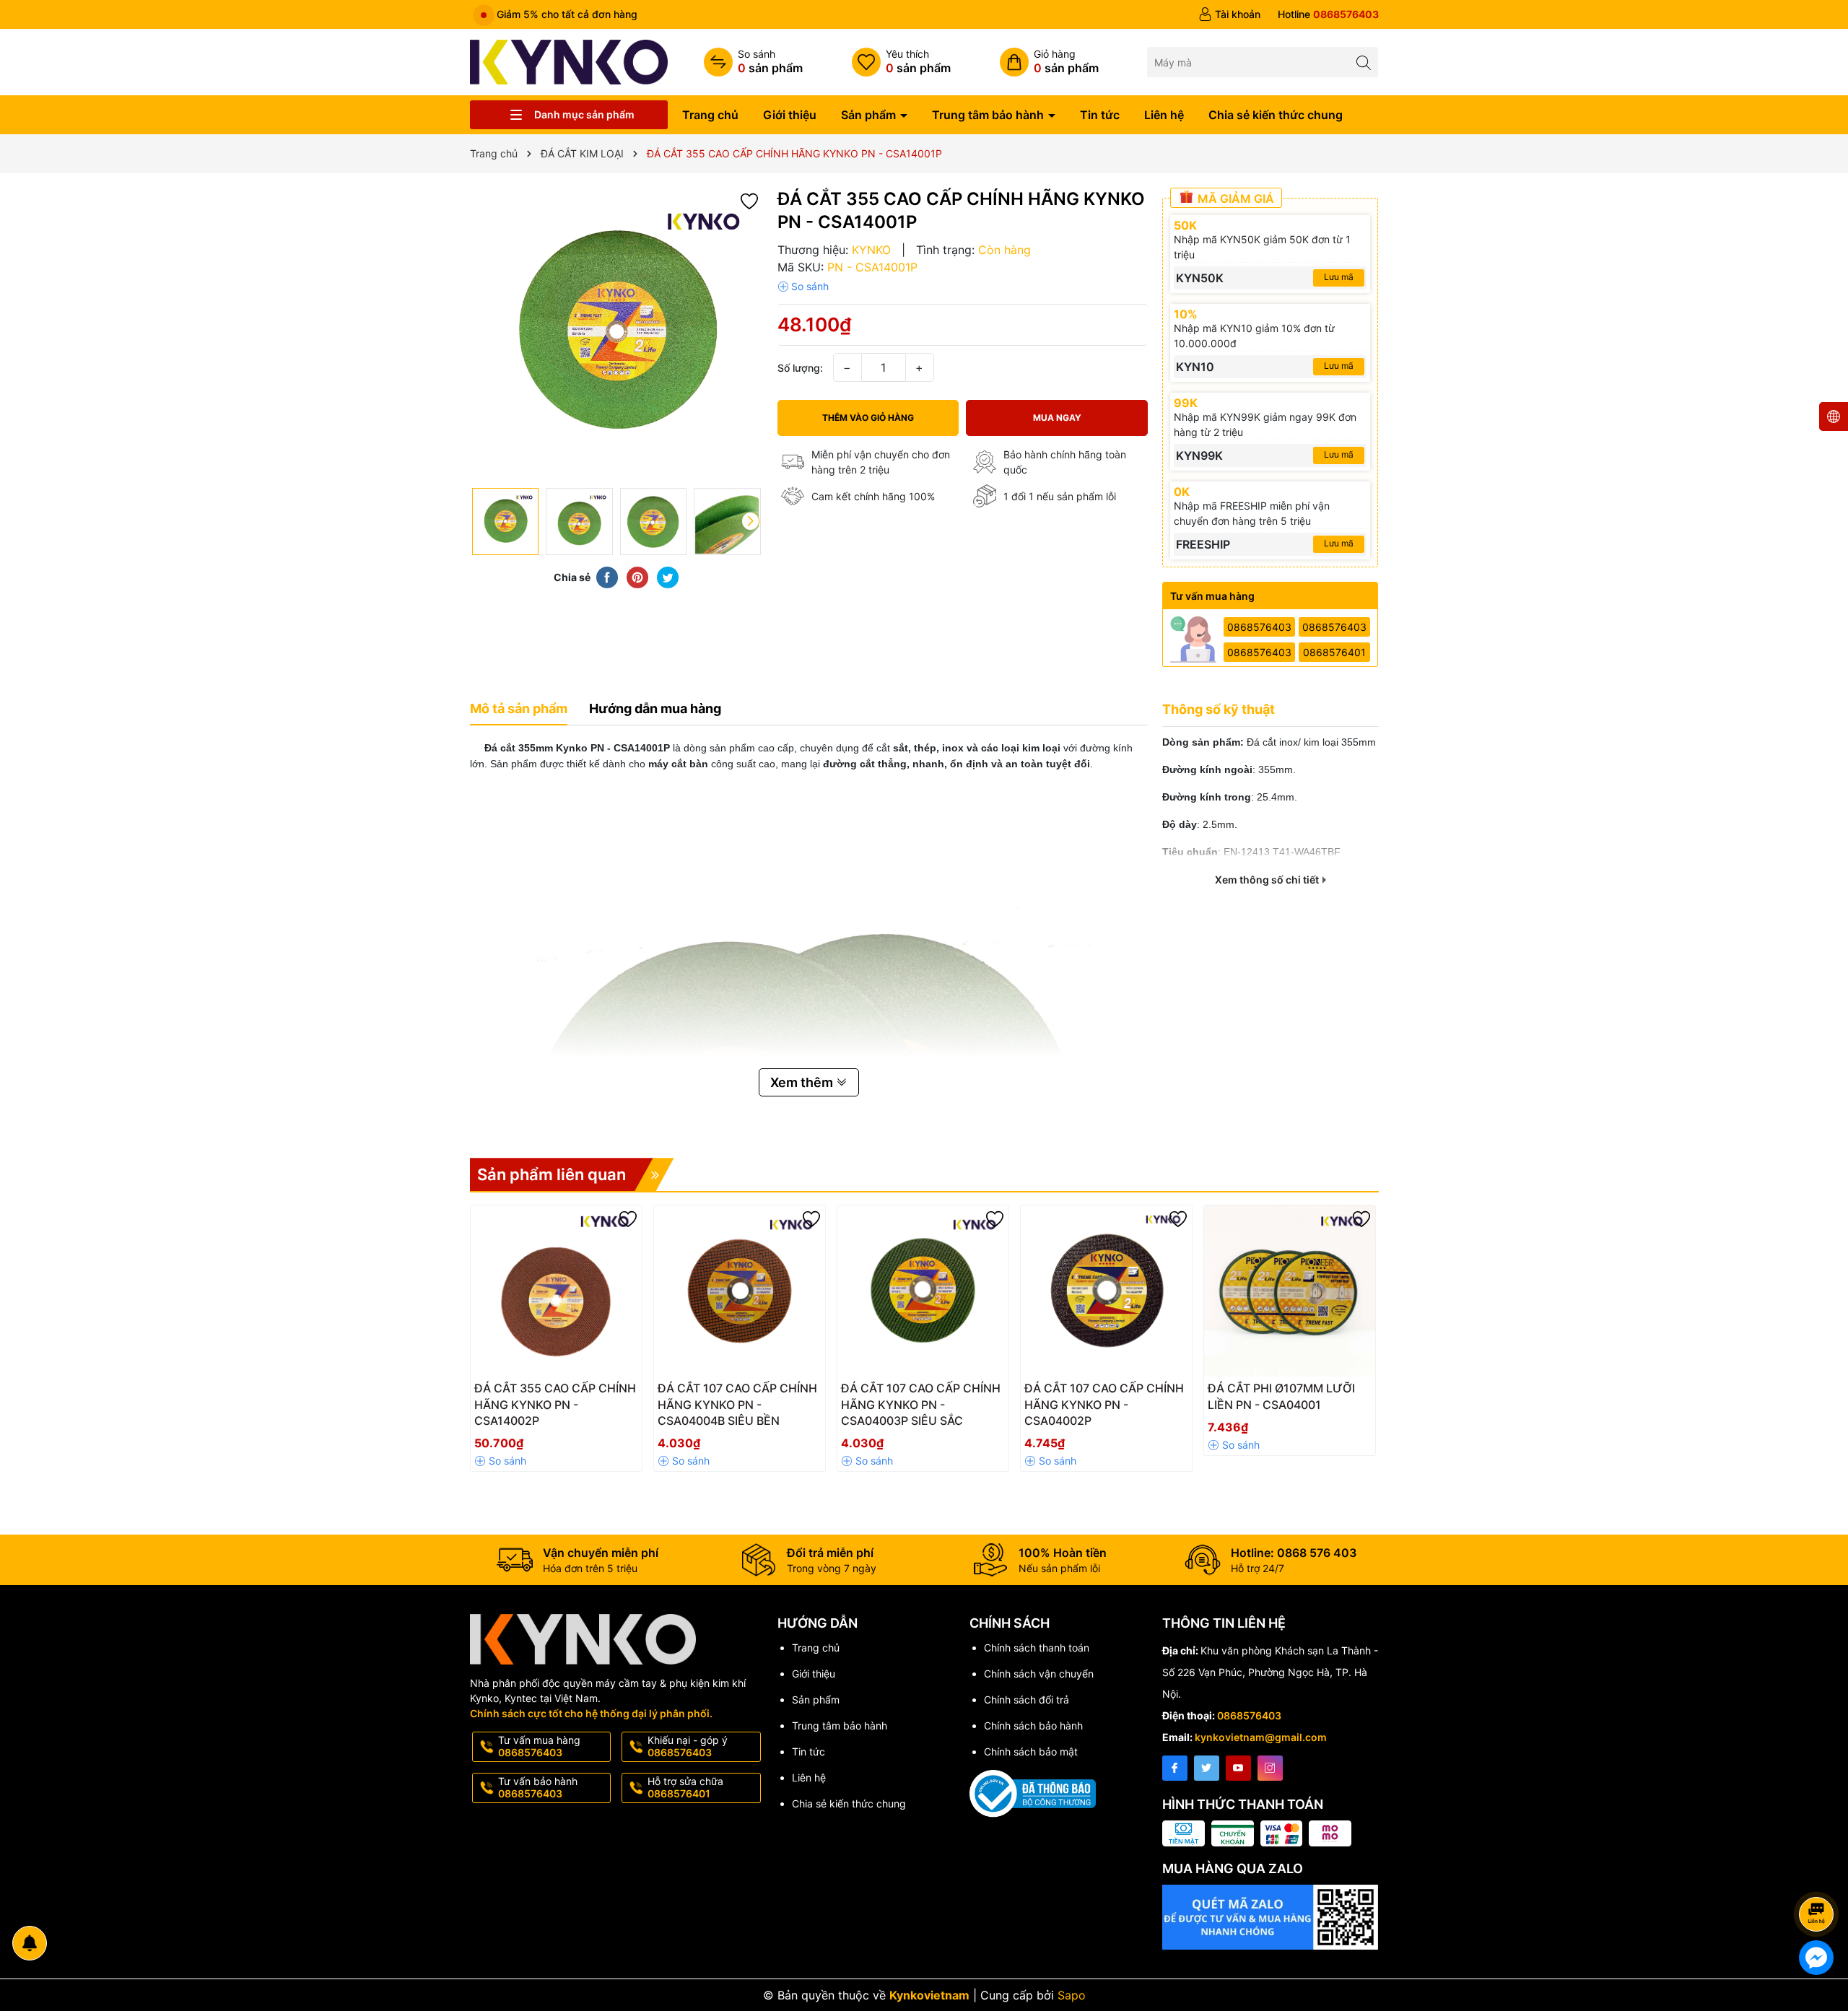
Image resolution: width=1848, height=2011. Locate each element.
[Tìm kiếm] (1363, 62)
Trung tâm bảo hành (989, 115)
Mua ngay (1057, 418)
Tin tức (1100, 115)
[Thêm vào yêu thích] (749, 200)
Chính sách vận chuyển (1039, 1674)
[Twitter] (1207, 1768)
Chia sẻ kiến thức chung (1276, 115)
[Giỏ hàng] (1049, 62)
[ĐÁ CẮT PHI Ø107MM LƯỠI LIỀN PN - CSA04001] (1290, 1291)
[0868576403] (1328, 14)
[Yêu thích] (901, 62)
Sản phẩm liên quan (552, 1174)
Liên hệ (1164, 115)
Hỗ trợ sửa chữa (685, 1787)
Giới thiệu (790, 115)
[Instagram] (1270, 1768)
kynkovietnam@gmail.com (1261, 1737)
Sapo (1072, 1995)
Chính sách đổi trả (1027, 1700)
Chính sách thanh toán (1037, 1648)
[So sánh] (753, 62)
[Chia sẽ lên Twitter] (668, 577)
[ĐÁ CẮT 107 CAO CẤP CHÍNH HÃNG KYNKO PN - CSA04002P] (1106, 1291)
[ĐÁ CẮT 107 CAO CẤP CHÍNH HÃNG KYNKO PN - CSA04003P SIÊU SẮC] (923, 1291)
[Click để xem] (616, 334)
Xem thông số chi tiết (1268, 880)
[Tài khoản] (1229, 14)
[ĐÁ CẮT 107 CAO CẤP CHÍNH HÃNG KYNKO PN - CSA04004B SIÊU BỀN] (740, 1291)
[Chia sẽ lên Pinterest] (637, 577)
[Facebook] (1175, 1768)
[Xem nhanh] (599, 1394)
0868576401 (1334, 652)
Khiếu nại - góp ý (688, 1746)
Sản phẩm (870, 115)
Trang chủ (710, 115)
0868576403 (1259, 627)
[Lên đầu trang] (1819, 1876)
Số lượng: (800, 368)
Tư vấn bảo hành (538, 1787)
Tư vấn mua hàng (539, 1746)
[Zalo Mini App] (1270, 1917)
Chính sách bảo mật (1031, 1752)
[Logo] (569, 61)
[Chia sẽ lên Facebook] (607, 577)
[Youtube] (1238, 1768)
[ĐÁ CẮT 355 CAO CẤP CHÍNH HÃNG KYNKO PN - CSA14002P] (556, 1291)
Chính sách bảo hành (1033, 1726)
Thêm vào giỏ (540, 1393)
